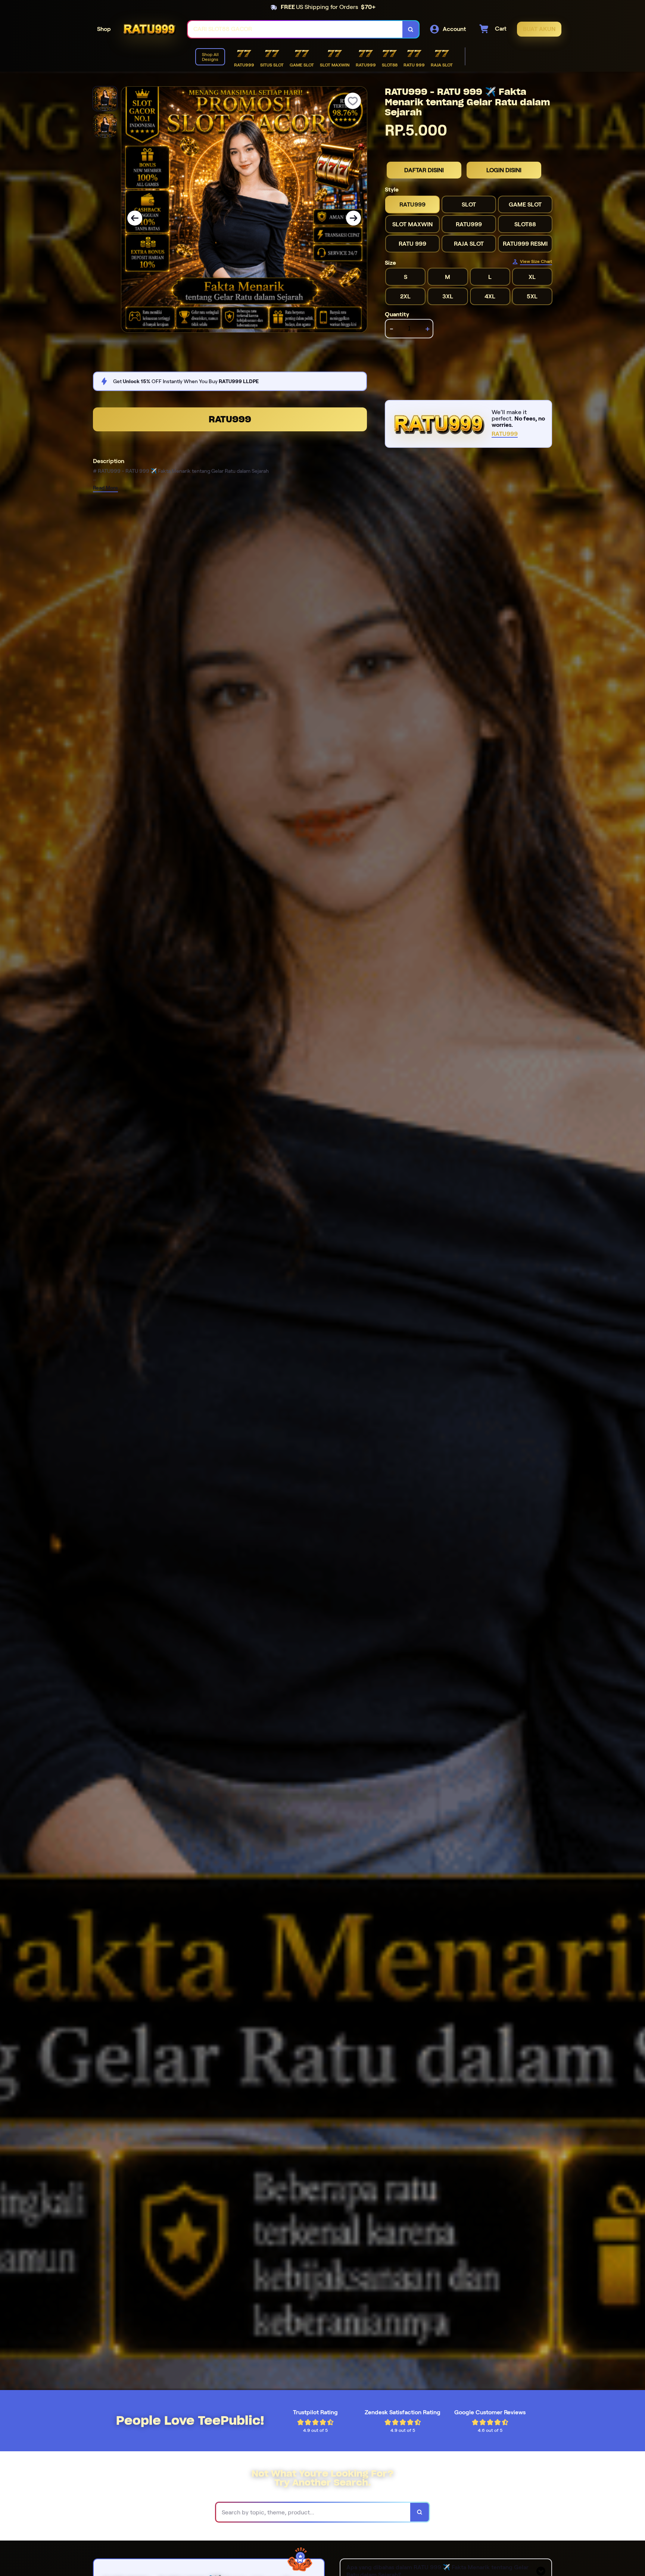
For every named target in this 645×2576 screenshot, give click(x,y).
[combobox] (295, 29)
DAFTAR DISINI (424, 170)
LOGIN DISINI (504, 170)
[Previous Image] (135, 218)
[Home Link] (149, 29)
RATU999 (230, 419)
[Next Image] (353, 218)
